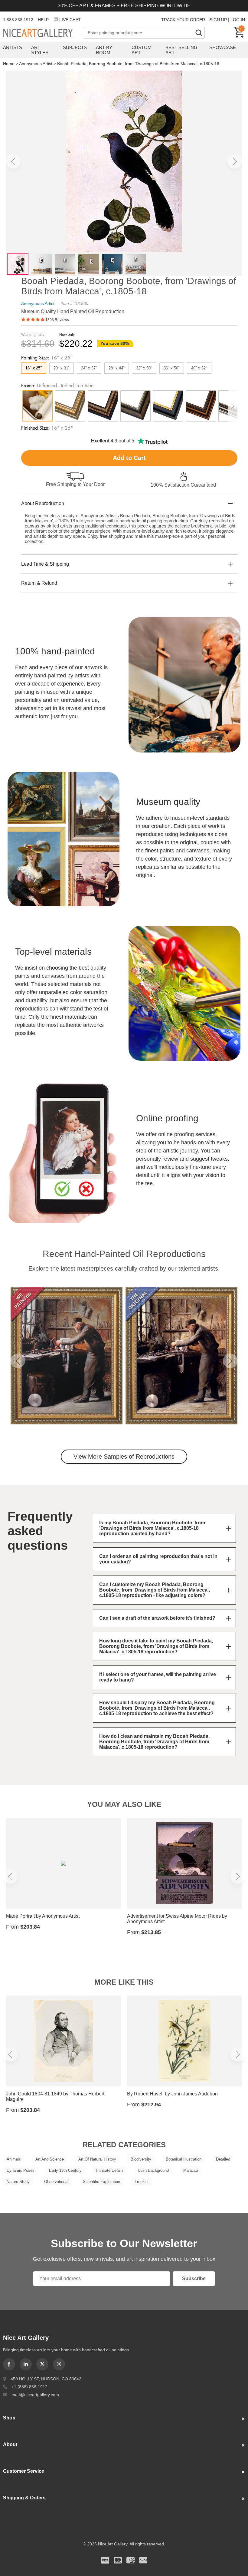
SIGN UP (218, 20)
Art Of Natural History (97, 2159)
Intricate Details (110, 2170)
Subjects (75, 47)
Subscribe (194, 2278)
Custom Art (142, 50)
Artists (13, 47)
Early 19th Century (65, 2170)
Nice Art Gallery (43, 33)
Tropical (142, 2182)
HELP (43, 20)
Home (9, 64)
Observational (56, 2182)
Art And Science (50, 2159)
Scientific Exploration (101, 2182)
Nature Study (18, 2182)
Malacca (191, 2170)
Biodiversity (141, 2159)
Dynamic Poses (21, 2170)
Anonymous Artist (36, 64)
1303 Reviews (57, 320)
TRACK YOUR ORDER (183, 20)
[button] (13, 161)
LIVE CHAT (70, 20)
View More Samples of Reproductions (124, 1457)
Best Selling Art (181, 50)
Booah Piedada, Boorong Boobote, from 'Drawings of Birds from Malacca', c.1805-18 (138, 64)
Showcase (223, 47)
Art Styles (40, 50)
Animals (14, 2159)
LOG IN (238, 20)
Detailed (223, 2159)
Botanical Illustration (184, 2159)
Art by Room (104, 50)
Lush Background (153, 2170)
